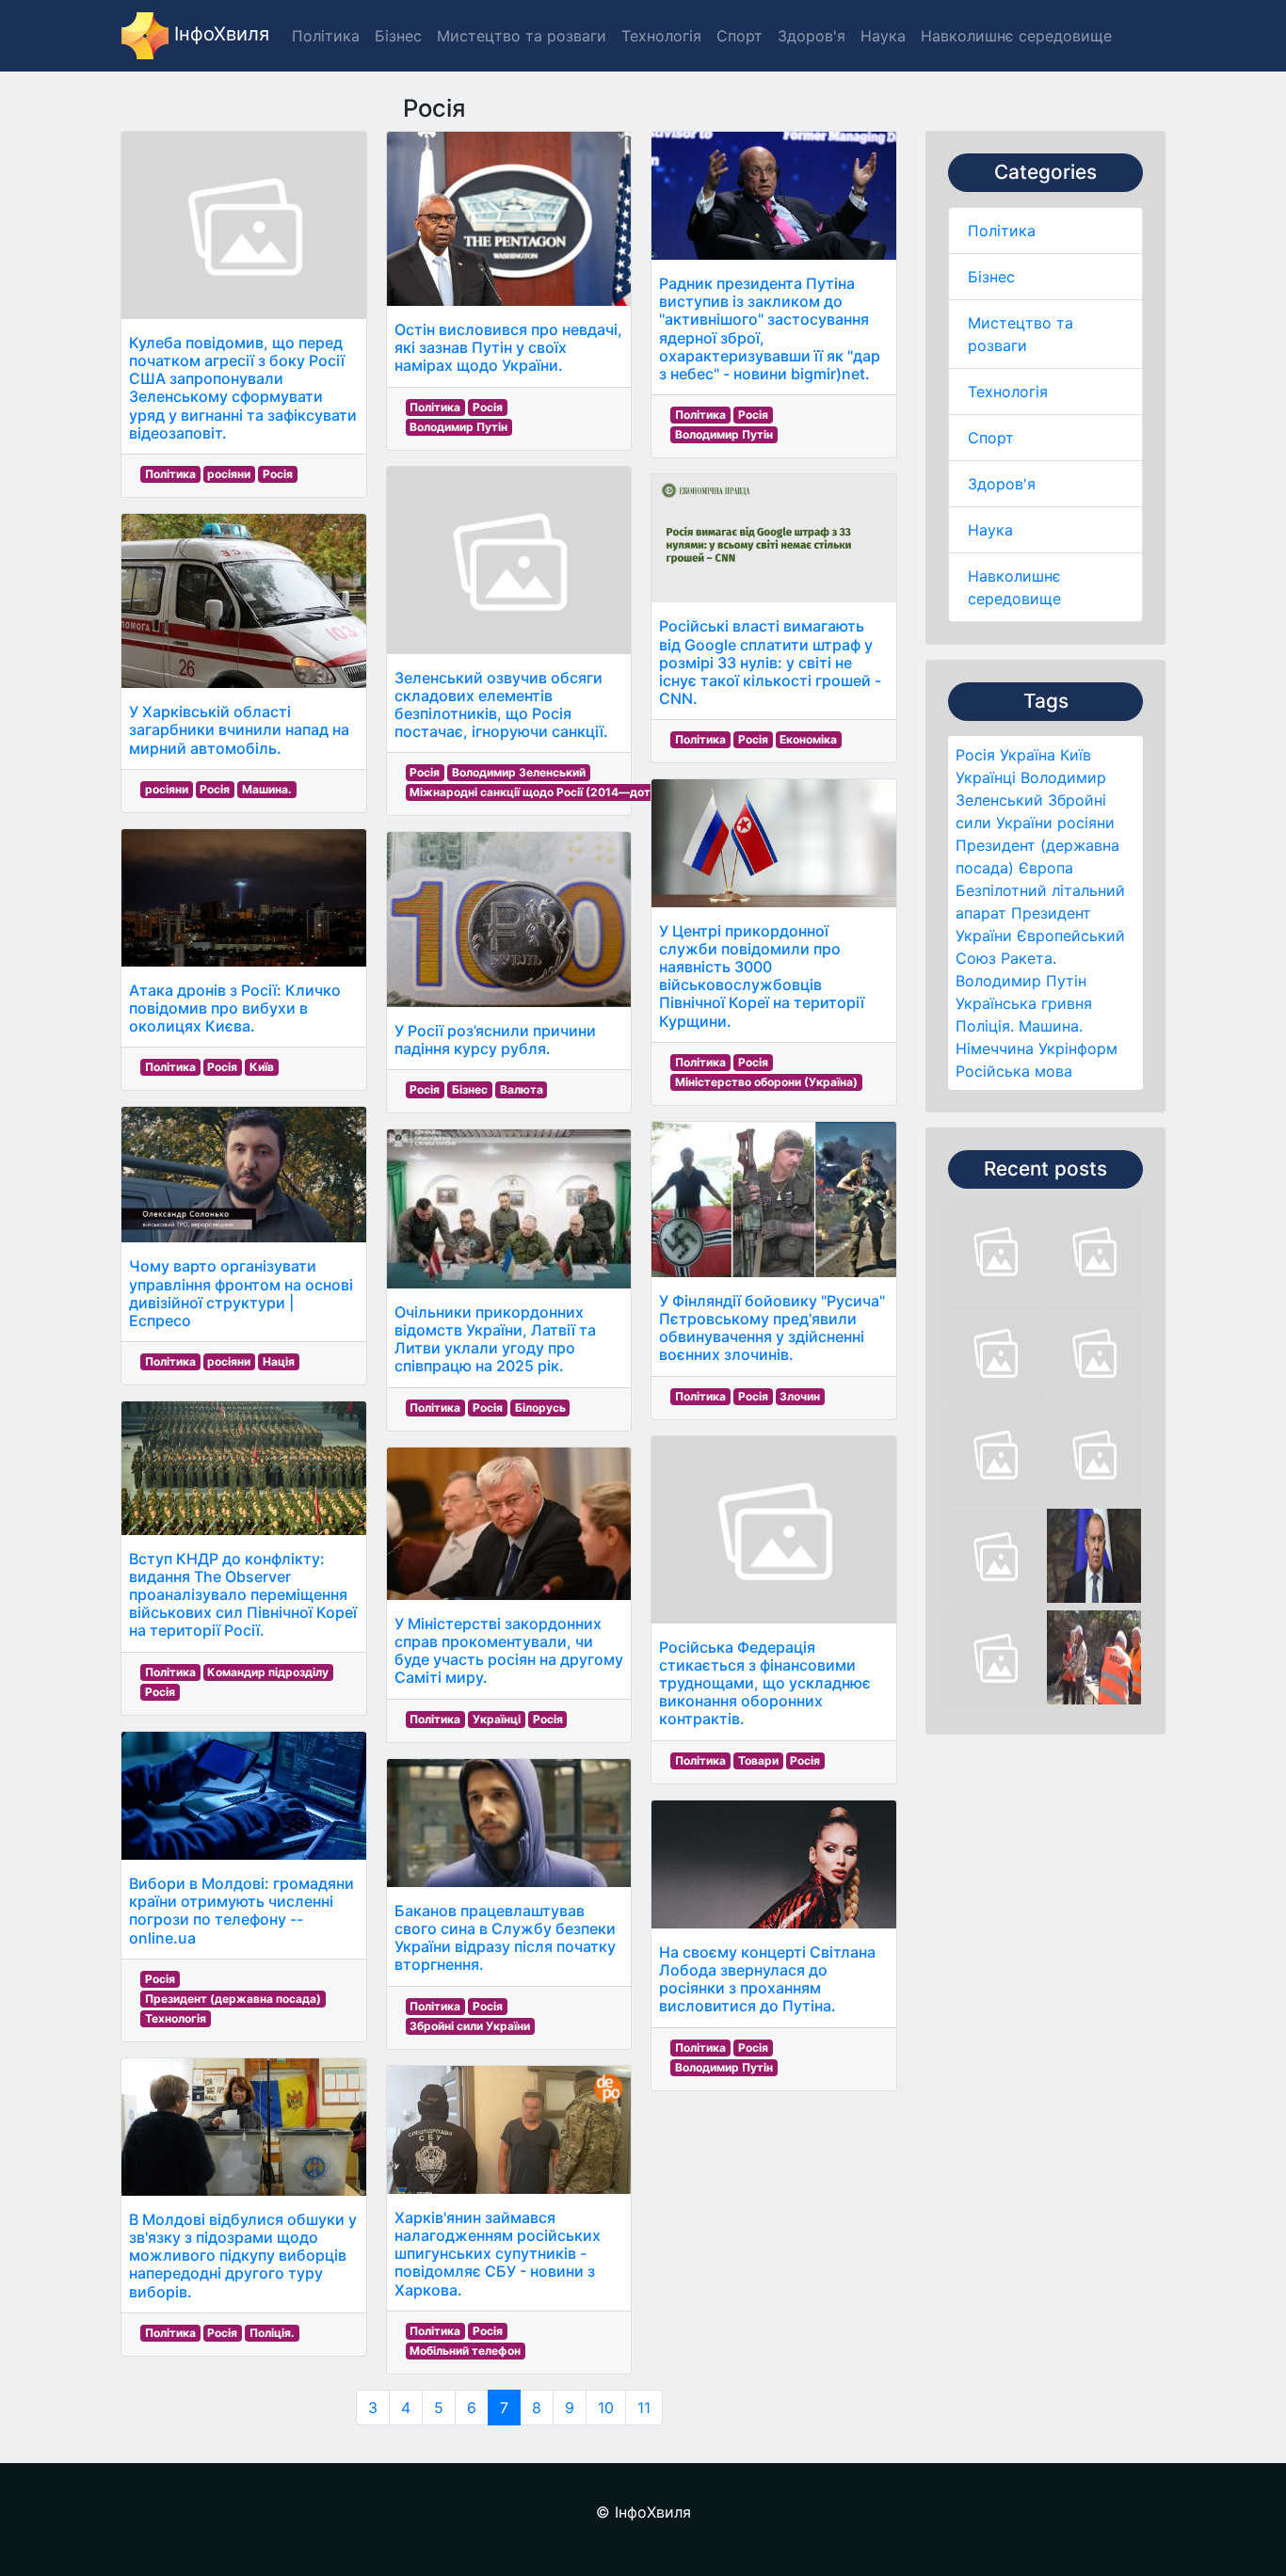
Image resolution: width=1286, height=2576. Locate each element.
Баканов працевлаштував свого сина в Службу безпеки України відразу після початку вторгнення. (505, 1938)
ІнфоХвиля (219, 34)
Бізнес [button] (398, 36)
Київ (1076, 755)
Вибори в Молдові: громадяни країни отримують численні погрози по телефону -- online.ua (241, 1911)
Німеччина (995, 1048)
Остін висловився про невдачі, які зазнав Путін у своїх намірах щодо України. (508, 347)
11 (644, 2408)
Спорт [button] (739, 36)
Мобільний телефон (465, 2351)
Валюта (522, 1089)
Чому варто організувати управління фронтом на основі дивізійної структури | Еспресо (241, 1293)
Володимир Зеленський (519, 772)
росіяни (1086, 823)
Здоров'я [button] (812, 36)
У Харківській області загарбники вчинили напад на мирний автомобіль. (239, 729)
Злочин (800, 1396)
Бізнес (991, 277)
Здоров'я (1002, 484)
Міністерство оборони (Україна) (766, 1082)
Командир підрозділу (268, 1672)
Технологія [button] (661, 36)
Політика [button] (326, 36)
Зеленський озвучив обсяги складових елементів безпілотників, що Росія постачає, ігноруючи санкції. (501, 705)
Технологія (1008, 392)
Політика (1002, 231)
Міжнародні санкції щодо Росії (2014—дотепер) (546, 792)
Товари (758, 1760)
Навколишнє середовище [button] (1016, 36)
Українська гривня (1024, 1003)
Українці (986, 777)
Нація (279, 1361)
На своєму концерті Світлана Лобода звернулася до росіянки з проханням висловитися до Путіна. (767, 1979)
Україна (1028, 755)
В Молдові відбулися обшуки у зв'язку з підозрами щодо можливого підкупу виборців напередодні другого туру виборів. (243, 2256)
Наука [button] (883, 36)
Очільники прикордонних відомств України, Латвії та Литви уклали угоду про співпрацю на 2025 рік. (495, 1339)
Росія (975, 755)
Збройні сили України (470, 2026)
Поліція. (985, 1026)
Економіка (808, 739)
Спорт (991, 438)
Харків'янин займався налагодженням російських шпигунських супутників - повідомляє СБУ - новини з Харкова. (498, 2254)
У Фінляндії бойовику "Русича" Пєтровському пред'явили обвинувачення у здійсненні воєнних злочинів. (772, 1328)
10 (606, 2408)
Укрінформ (1078, 1048)
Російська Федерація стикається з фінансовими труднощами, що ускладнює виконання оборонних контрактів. (765, 1683)
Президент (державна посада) (233, 1999)
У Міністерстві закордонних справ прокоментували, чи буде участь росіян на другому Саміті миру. (509, 1651)
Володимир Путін (1021, 981)
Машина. (1051, 1026)
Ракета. (1029, 958)
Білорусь (540, 1408)
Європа (1046, 868)
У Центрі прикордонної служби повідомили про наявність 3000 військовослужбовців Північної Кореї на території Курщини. (762, 976)
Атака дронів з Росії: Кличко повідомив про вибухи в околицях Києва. (235, 1008)
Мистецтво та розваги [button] (522, 36)
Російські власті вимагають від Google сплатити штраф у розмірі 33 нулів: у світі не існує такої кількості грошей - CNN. (770, 662)
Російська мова (1014, 1071)
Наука (990, 530)
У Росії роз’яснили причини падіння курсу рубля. (495, 1040)
